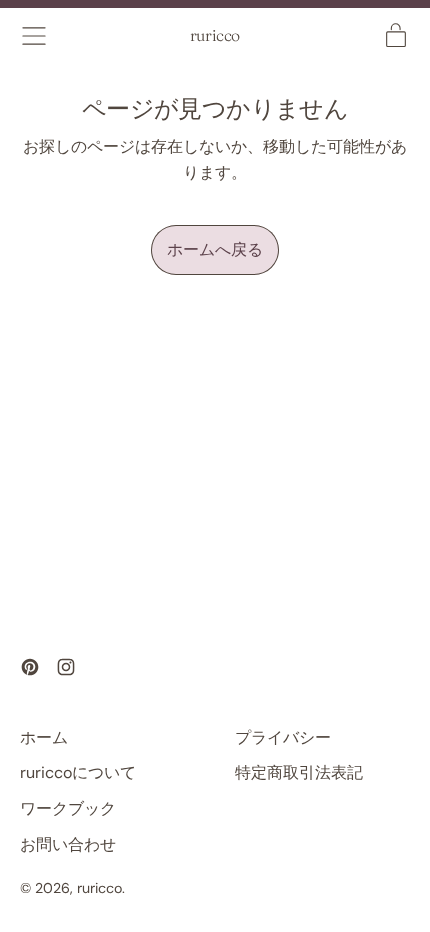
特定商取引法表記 (299, 772)
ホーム (44, 737)
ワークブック (68, 808)
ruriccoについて (78, 772)
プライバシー (283, 737)
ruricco (215, 35)
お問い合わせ (68, 844)
